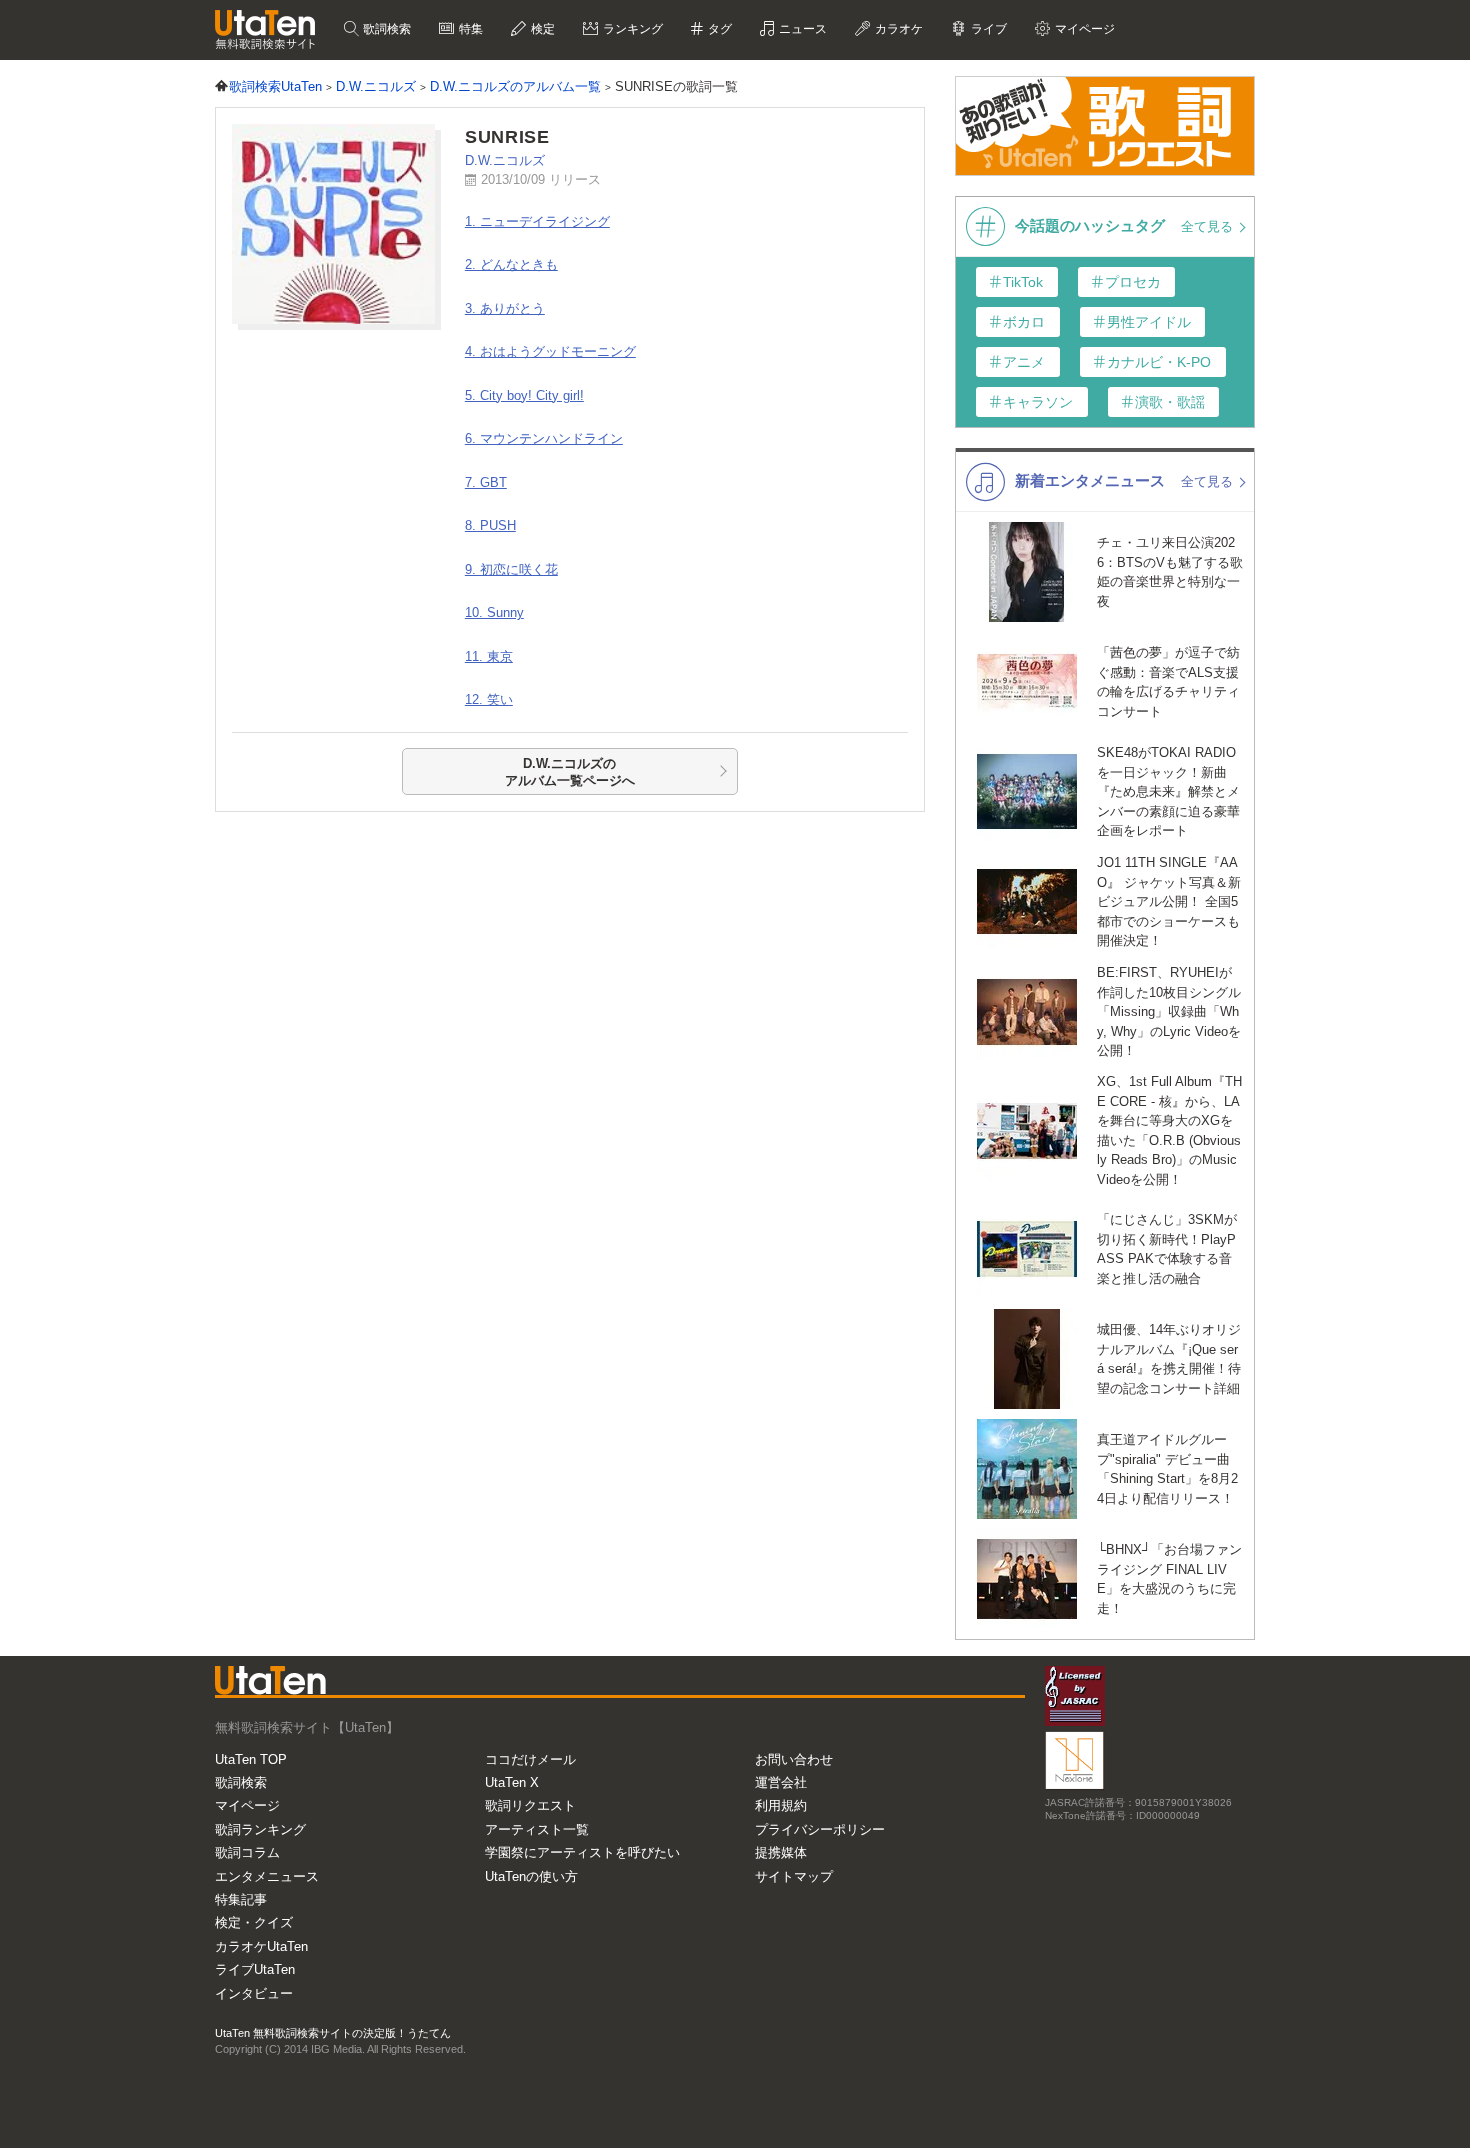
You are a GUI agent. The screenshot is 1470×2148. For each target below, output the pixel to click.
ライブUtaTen (255, 1969)
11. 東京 (489, 656)
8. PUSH (490, 525)
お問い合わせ (794, 1759)
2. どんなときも (511, 264)
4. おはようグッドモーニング (550, 351)
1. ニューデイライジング (537, 221)
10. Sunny (494, 612)
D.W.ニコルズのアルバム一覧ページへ (570, 772)
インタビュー (254, 1993)
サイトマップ (794, 1876)
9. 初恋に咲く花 (511, 569)
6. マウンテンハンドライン (544, 438)
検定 (541, 29)
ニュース (801, 29)
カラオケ (897, 29)
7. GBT (486, 482)
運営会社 (781, 1782)
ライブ (987, 29)
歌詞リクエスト (530, 1805)
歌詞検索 (385, 29)
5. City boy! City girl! (524, 395)
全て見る (1209, 226)
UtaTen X (512, 1782)
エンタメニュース (267, 1876)
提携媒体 (781, 1852)
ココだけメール (530, 1759)
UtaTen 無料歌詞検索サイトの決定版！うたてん (333, 2033)
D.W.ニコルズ (505, 160)
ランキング (631, 29)
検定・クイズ (254, 1922)
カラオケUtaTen (261, 1946)
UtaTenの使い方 (531, 1876)
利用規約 (781, 1805)
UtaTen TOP (251, 1759)
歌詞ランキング (260, 1829)
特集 (469, 29)
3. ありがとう (505, 308)
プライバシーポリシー (820, 1829)
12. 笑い (489, 699)
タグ (718, 29)
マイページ (247, 1805)
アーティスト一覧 (537, 1829)
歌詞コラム (247, 1852)
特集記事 (241, 1899)
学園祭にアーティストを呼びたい (582, 1852)
